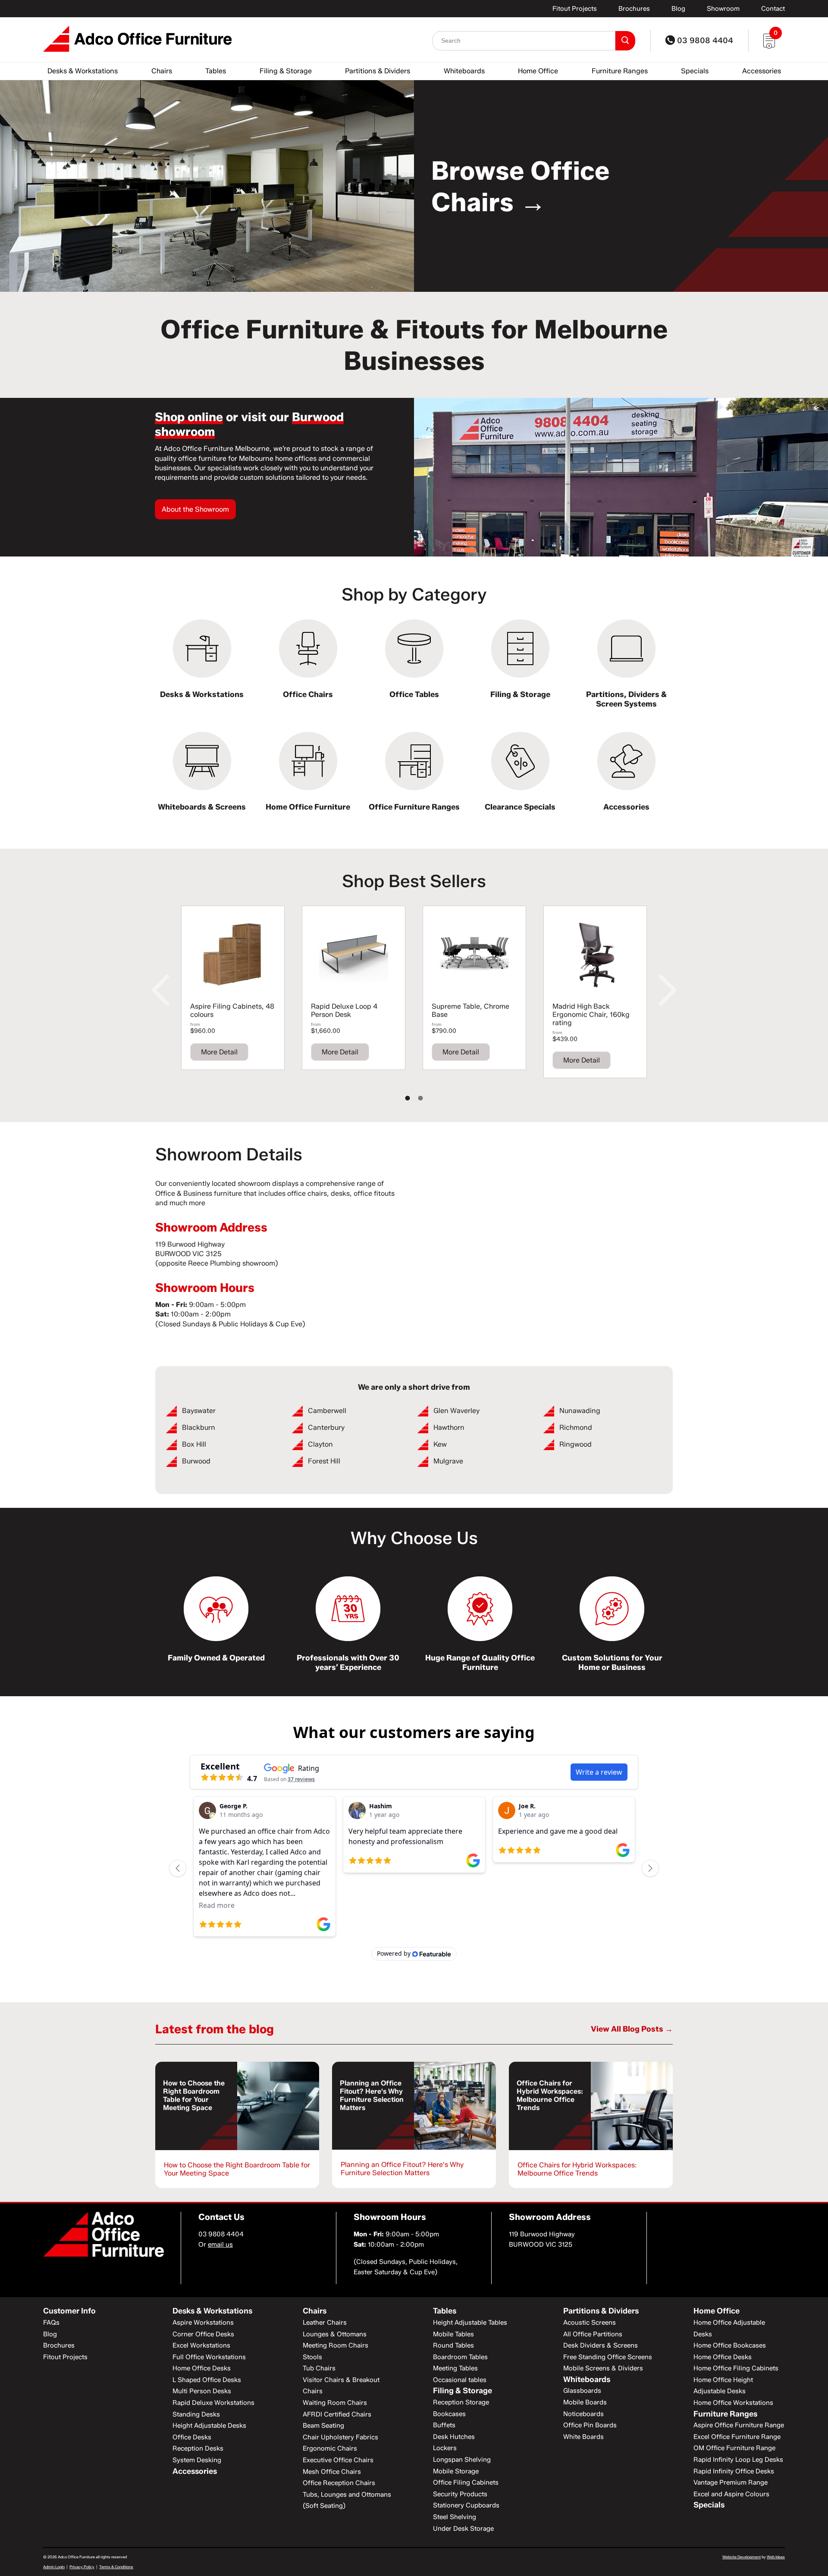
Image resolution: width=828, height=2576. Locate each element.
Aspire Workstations (203, 2323)
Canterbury (326, 1427)
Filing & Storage (286, 71)
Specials (695, 71)
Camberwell (327, 1411)
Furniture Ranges (620, 71)
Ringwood (576, 1444)
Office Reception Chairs (339, 2483)
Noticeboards (583, 2414)
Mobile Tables (453, 2334)
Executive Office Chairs (338, 2460)
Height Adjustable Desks (209, 2426)
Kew (440, 1444)
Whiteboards (464, 71)
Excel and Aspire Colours (731, 2494)
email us (220, 2245)
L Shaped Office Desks (207, 2380)
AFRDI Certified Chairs (337, 2414)
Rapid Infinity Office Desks (734, 2471)
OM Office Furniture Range (734, 2448)
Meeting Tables (455, 2368)
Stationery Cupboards (466, 2505)
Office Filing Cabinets (466, 2482)
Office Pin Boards (590, 2425)
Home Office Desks (202, 2368)
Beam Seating (323, 2426)
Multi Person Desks (202, 2391)
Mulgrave (448, 1461)
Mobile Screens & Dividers (603, 2368)
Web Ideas (776, 2557)
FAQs (51, 2323)
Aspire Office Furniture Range (739, 2425)
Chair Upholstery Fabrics (340, 2437)
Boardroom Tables (460, 2357)
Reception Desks (198, 2448)
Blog (678, 9)
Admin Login (54, 2567)
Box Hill (194, 1444)
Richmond (576, 1427)
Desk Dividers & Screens (601, 2345)
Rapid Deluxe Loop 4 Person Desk (344, 1010)
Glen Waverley (456, 1411)
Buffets (444, 2425)
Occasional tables (460, 2380)
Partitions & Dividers (378, 71)
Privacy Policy (82, 2567)
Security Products (460, 2494)
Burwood (196, 1461)
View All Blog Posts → (632, 2029)
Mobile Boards (585, 2402)
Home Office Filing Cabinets (736, 2368)
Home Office (538, 71)
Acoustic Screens (590, 2323)
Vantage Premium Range (731, 2482)
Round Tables (453, 2345)
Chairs (162, 71)
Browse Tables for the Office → (543, 186)
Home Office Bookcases (730, 2345)
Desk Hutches (454, 2437)
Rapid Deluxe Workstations (213, 2403)
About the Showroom (195, 509)
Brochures (634, 9)
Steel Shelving (455, 2517)
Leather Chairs (325, 2323)
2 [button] (420, 1098)
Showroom (723, 9)
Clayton (320, 1444)
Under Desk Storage (463, 2529)
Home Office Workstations (733, 2403)
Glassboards (582, 2391)
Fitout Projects (575, 9)
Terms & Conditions (116, 2567)
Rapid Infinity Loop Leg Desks (738, 2460)
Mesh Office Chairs (332, 2472)
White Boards (583, 2437)
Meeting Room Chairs (336, 2345)
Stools (312, 2357)
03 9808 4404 (704, 41)
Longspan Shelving (462, 2460)
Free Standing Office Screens (608, 2357)
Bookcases (449, 2414)
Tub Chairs (319, 2368)
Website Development (742, 2557)
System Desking (197, 2460)
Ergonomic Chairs (330, 2448)
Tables (216, 71)
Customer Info (69, 2311)
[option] (414, 186)
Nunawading (580, 1411)
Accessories (762, 71)
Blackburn (199, 1427)
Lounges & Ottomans (335, 2334)
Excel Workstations (201, 2345)
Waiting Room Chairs (335, 2403)
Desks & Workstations (83, 71)
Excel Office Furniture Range (737, 2437)
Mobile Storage (456, 2471)
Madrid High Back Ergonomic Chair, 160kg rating (591, 1014)
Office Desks (192, 2437)
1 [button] (408, 1098)
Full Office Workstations (209, 2357)
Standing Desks (196, 2414)
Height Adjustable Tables (470, 2323)
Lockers (445, 2448)
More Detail (219, 1052)
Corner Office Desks (203, 2334)
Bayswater (199, 1411)
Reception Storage (461, 2402)
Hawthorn (449, 1427)
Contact (773, 9)
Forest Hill (324, 1461)
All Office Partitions (593, 2334)
